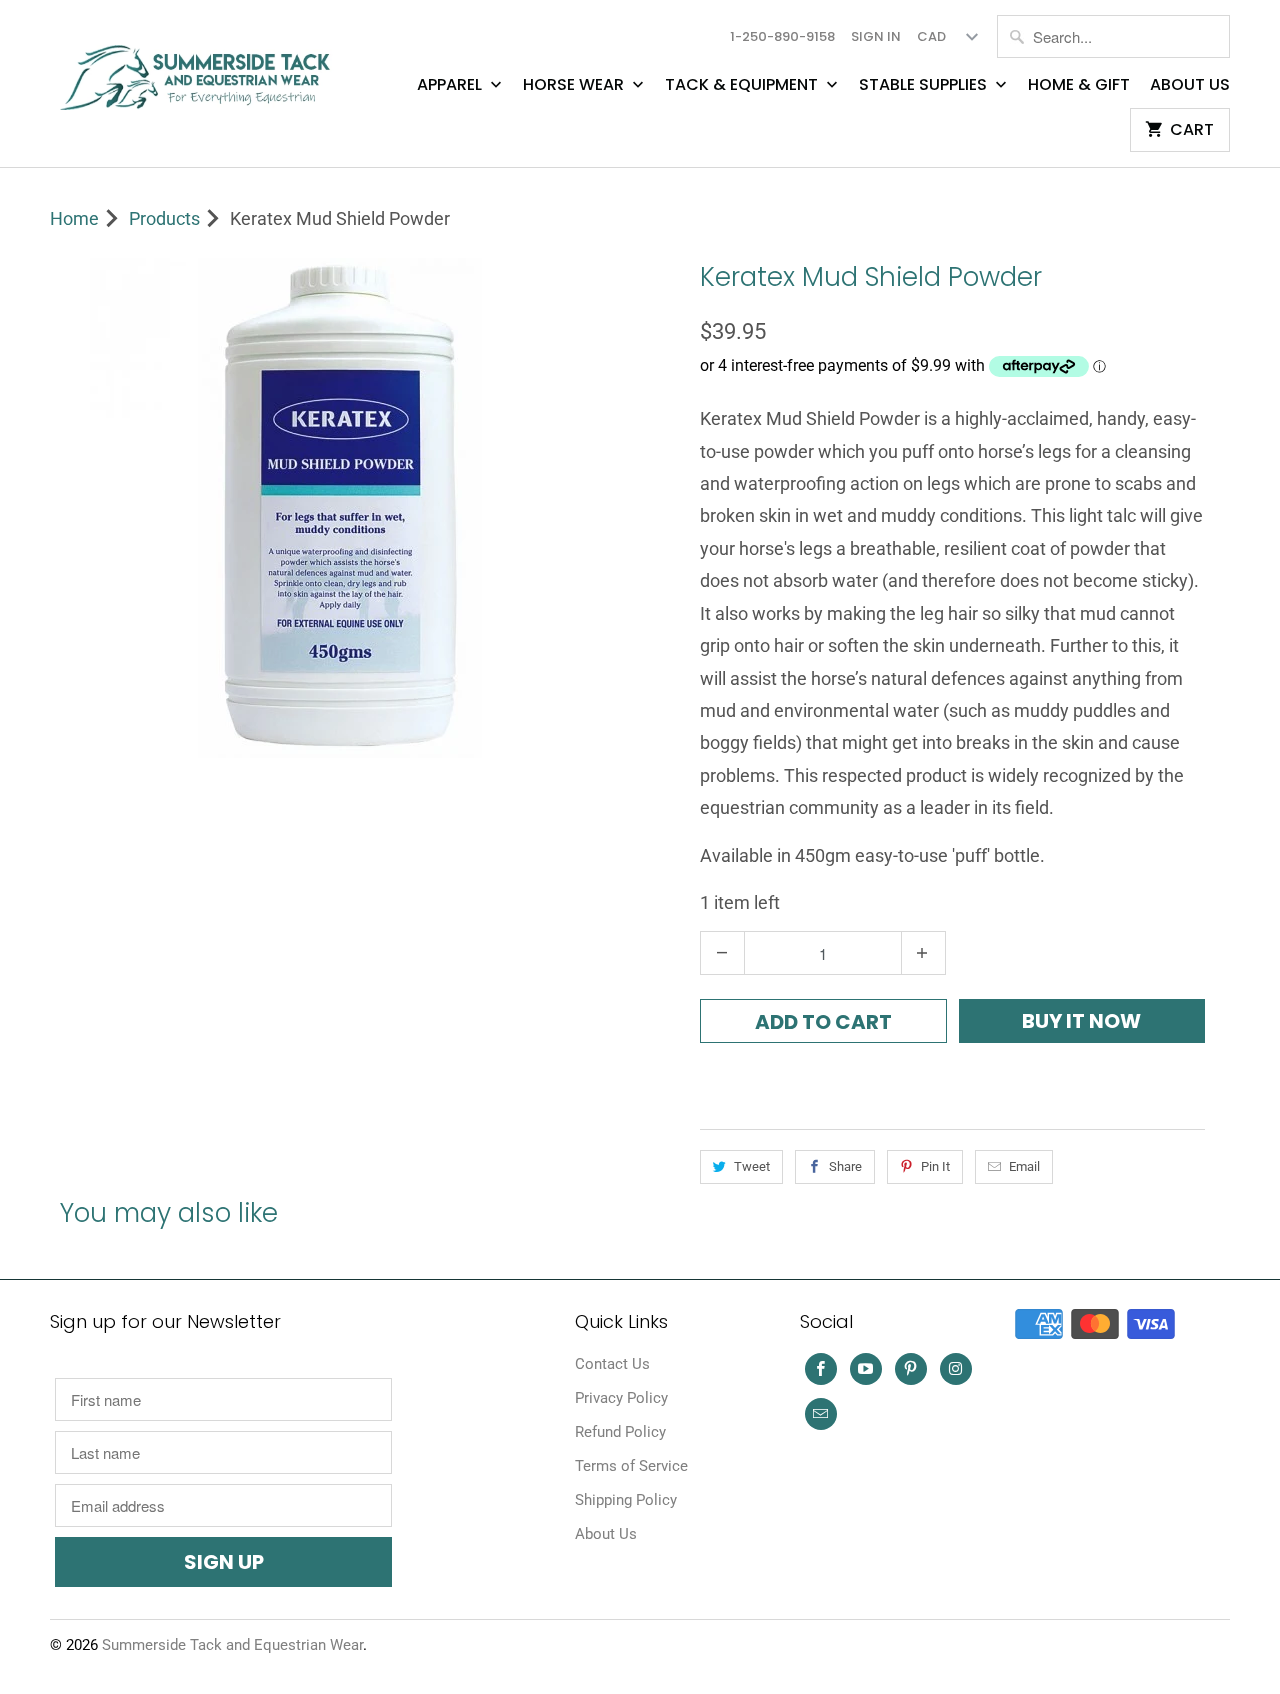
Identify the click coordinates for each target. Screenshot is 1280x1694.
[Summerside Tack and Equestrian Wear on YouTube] (866, 1369)
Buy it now (1081, 1021)
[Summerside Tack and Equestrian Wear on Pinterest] (911, 1369)
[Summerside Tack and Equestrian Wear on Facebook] (821, 1369)
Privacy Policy (621, 1398)
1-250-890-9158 (782, 36)
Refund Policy (620, 1432)
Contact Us (612, 1364)
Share (845, 1166)
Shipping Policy (626, 1500)
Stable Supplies (925, 85)
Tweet (752, 1166)
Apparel (451, 85)
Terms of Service (631, 1466)
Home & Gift (1079, 85)
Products (164, 218)
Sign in (876, 36)
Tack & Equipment (743, 85)
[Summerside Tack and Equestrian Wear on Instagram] (956, 1369)
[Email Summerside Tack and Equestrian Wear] (821, 1414)
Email (1024, 1166)
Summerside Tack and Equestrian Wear (232, 1645)
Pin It (935, 1166)
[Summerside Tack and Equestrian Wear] (200, 69)
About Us (1190, 85)
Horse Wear (575, 85)
